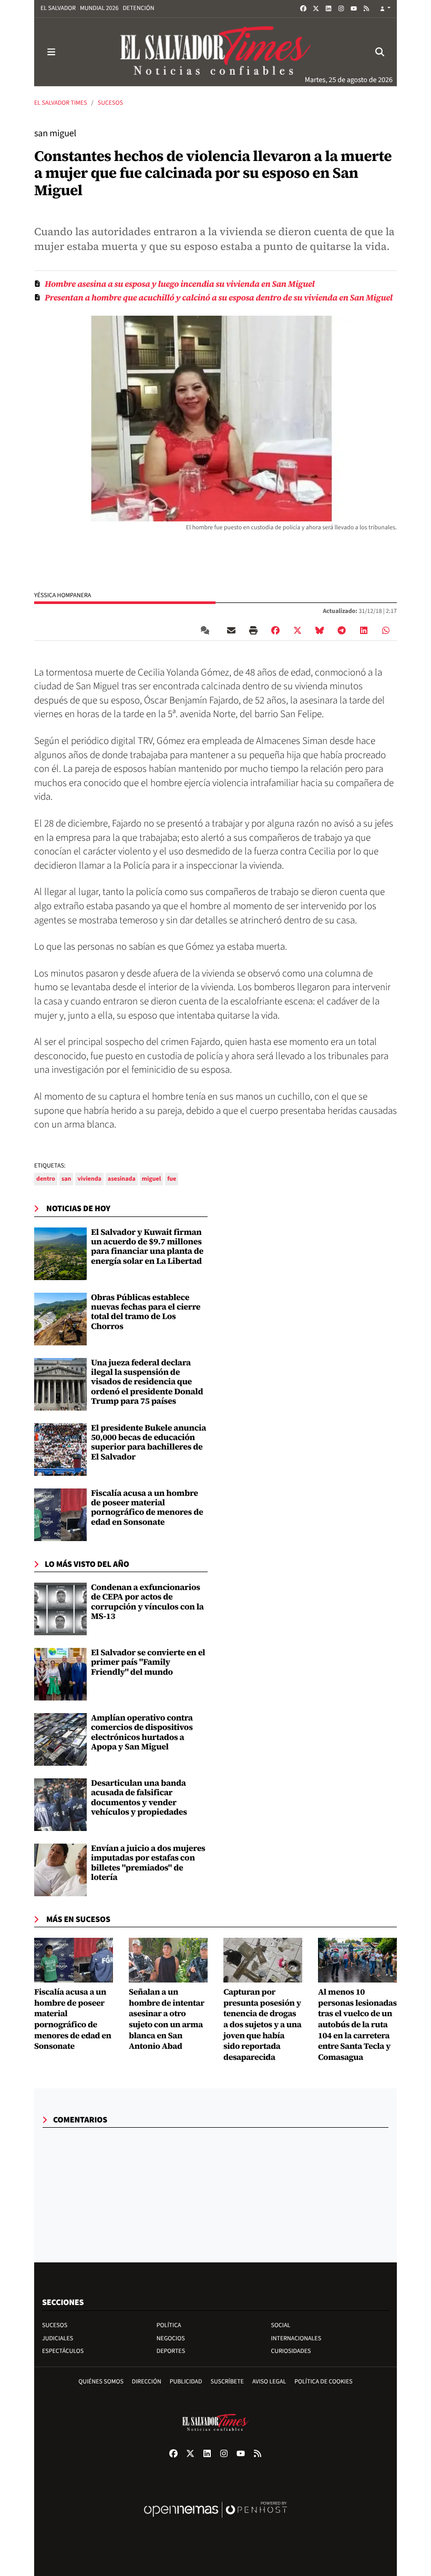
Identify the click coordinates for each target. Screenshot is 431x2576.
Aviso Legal (269, 2382)
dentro (46, 1179)
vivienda (89, 1179)
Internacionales (296, 2338)
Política (169, 2325)
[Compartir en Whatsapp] (386, 630)
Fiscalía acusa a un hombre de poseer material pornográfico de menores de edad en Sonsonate (147, 1508)
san (66, 1179)
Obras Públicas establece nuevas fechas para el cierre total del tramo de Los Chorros (146, 1312)
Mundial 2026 (99, 8)
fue (172, 1179)
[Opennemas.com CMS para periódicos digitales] (215, 2520)
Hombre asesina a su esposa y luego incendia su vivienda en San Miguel (180, 284)
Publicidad (186, 2382)
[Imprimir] (253, 630)
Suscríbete (227, 2382)
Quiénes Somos (101, 2382)
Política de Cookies (324, 2382)
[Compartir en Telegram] (342, 630)
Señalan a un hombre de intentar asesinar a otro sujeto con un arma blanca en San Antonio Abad (167, 2019)
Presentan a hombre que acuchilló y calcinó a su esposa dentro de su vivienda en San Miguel (219, 298)
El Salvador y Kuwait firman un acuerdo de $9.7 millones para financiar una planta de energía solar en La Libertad (147, 1247)
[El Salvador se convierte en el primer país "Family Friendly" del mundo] (60, 1674)
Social (281, 2325)
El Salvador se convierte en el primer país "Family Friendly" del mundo (148, 1662)
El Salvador (58, 8)
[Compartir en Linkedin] (364, 630)
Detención (138, 8)
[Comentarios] (207, 630)
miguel (151, 1179)
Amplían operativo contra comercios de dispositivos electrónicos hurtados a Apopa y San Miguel (142, 1732)
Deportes (171, 2351)
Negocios (171, 2338)
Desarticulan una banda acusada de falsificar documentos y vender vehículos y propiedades (139, 1798)
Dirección (147, 2382)
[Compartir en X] (297, 630)
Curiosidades (291, 2351)
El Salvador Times (61, 103)
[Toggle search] (380, 52)
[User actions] (385, 9)
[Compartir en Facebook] (275, 630)
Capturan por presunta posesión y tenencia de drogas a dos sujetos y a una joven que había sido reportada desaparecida (262, 2025)
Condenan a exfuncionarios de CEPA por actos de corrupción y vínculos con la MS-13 (147, 1602)
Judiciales (58, 2338)
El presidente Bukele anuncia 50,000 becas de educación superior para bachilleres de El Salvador (148, 1442)
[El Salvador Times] (215, 52)
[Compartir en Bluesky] (320, 630)
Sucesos (110, 103)
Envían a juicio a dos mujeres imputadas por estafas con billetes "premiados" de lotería (148, 1863)
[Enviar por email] (231, 630)
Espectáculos (63, 2351)
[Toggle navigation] (51, 52)
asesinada (122, 1179)
